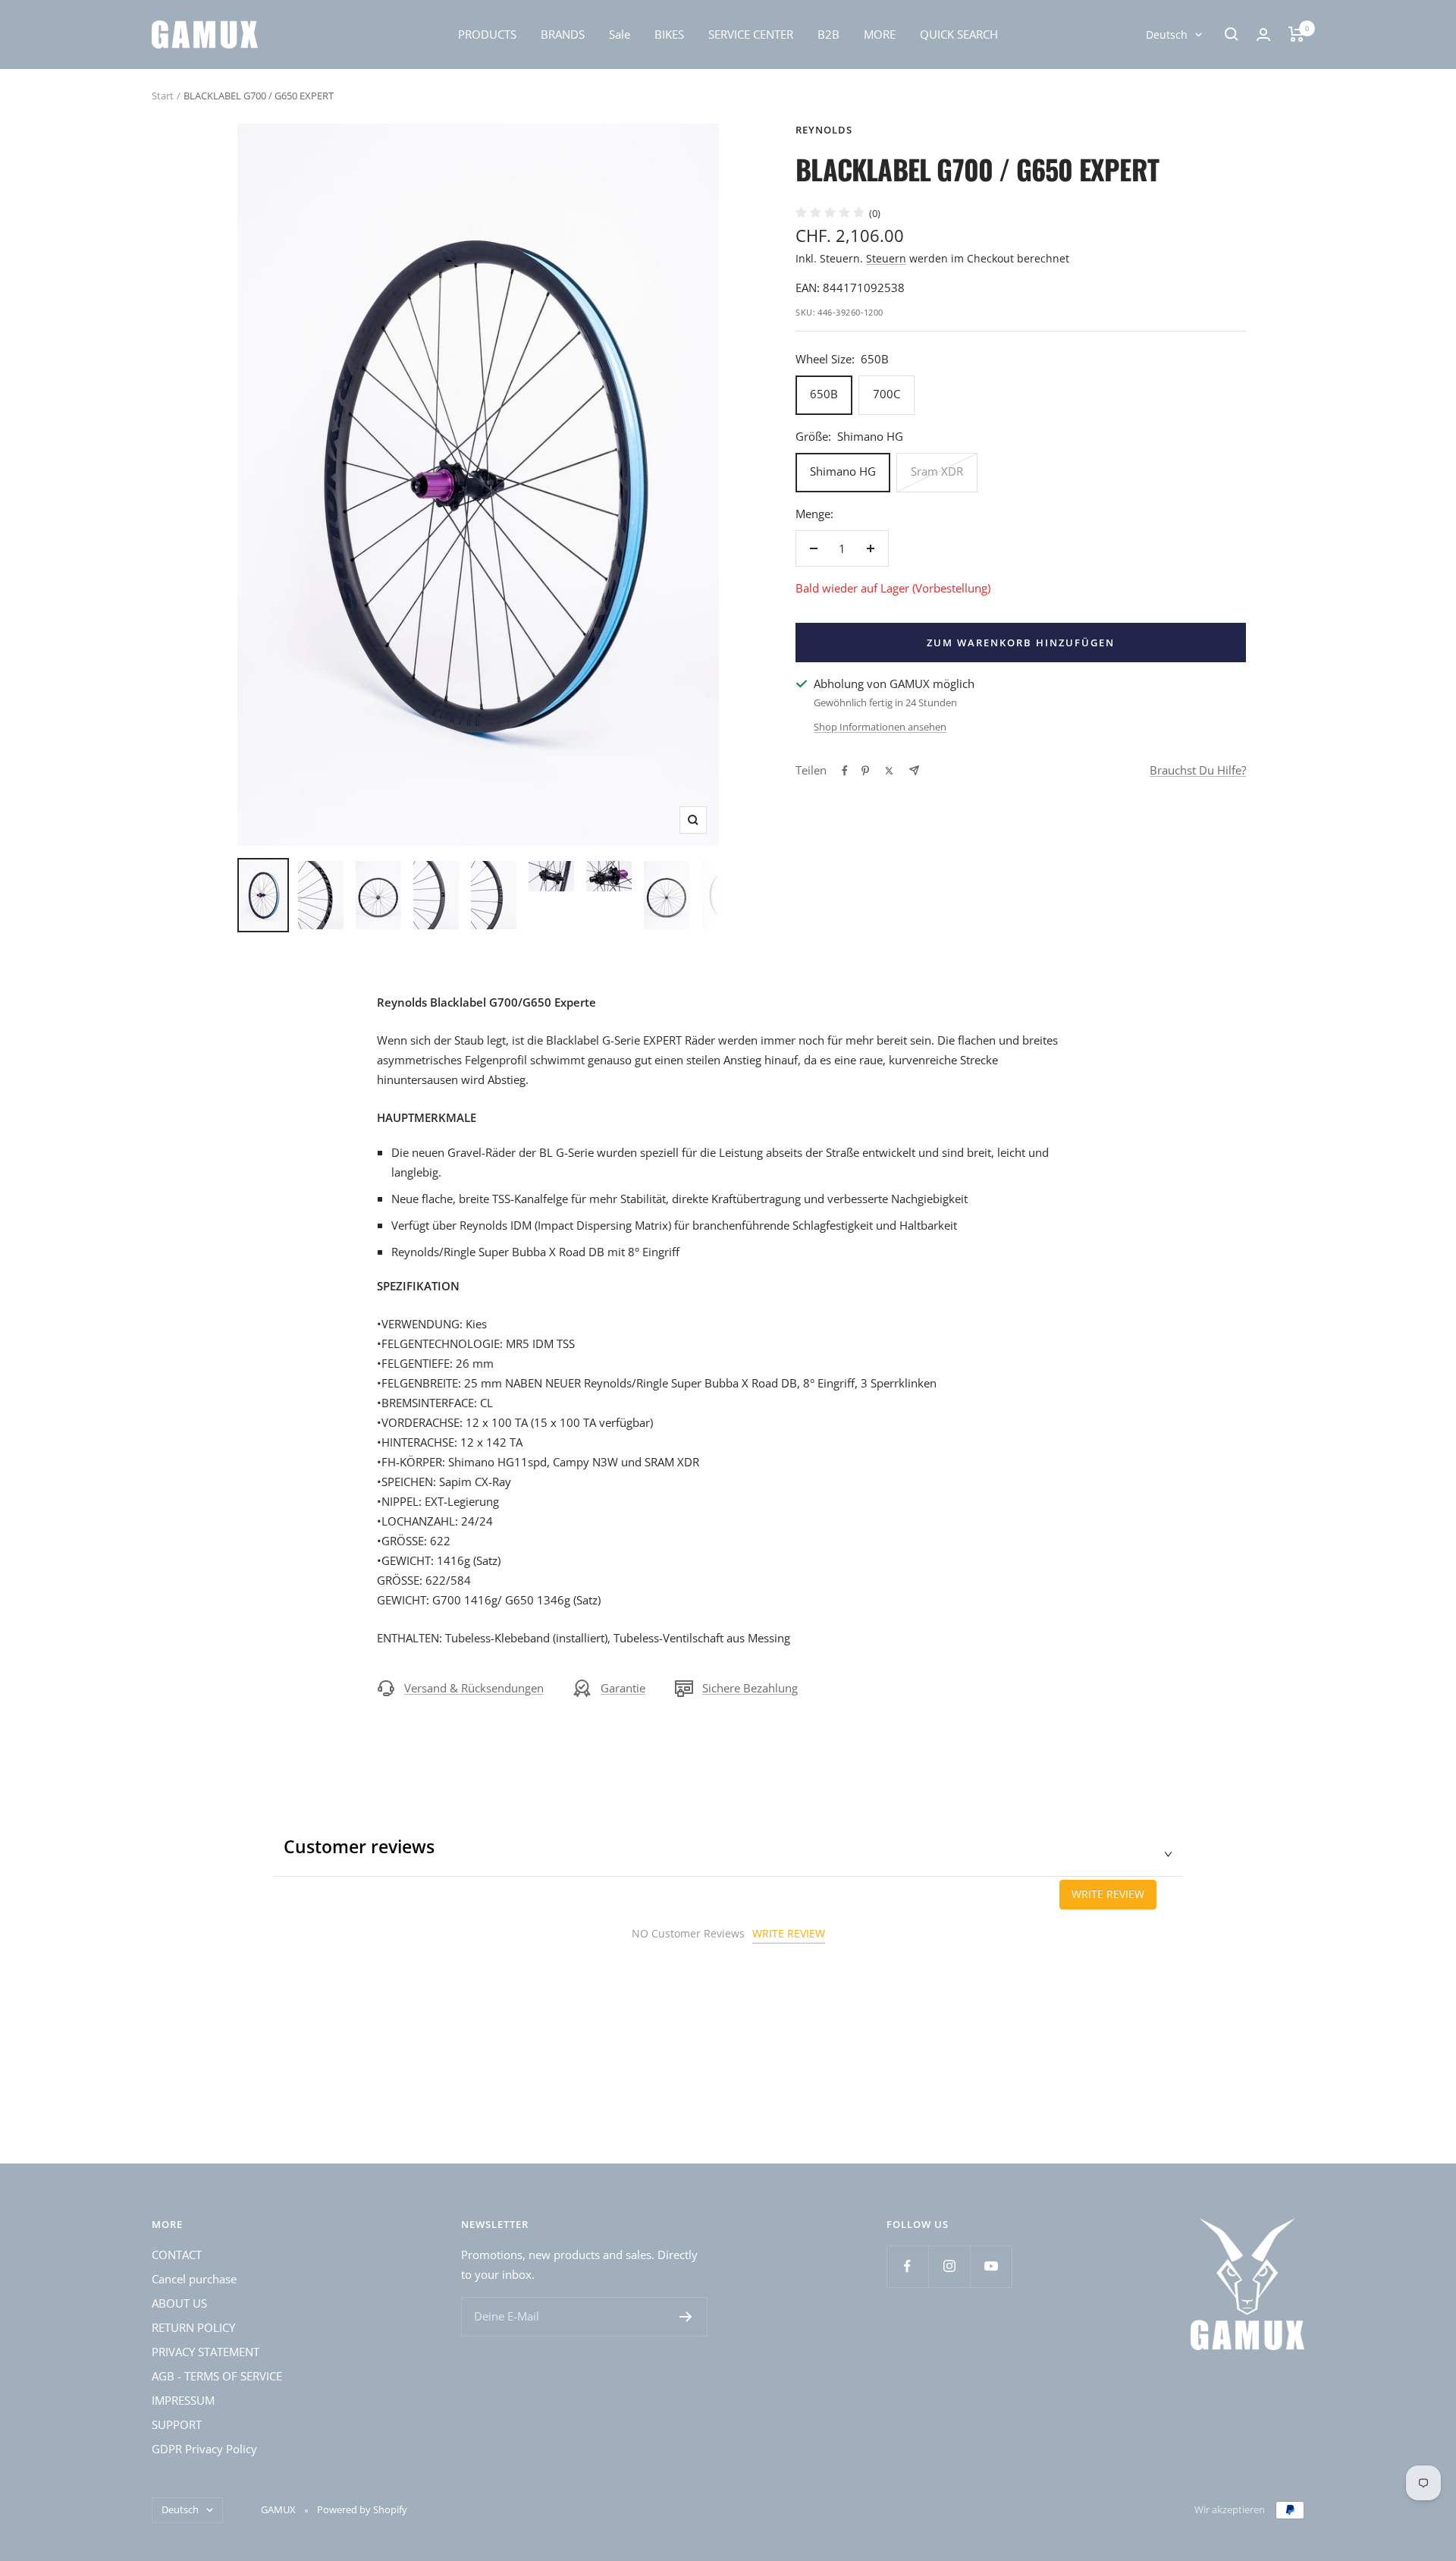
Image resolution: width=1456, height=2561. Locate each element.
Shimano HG (843, 471)
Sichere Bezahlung (750, 1688)
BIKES (669, 34)
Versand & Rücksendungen (474, 1688)
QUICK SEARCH (959, 34)
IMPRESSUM (183, 2400)
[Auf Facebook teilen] (845, 771)
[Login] (1263, 35)
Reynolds (824, 130)
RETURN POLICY (193, 2327)
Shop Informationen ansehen (880, 727)
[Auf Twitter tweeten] (889, 771)
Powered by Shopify (362, 2509)
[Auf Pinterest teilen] (865, 771)
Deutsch (1167, 35)
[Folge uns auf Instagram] (949, 2266)
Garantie (623, 1688)
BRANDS (563, 34)
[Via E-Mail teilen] (914, 770)
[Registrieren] (686, 2317)
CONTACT (177, 2255)
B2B (828, 34)
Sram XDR (937, 471)
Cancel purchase (194, 2279)
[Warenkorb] (1296, 34)
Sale (620, 34)
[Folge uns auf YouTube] (991, 2266)
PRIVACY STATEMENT (206, 2352)
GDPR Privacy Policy (204, 2449)
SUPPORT (177, 2424)
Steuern (886, 258)
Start (163, 96)
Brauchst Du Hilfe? (1198, 770)
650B (824, 394)
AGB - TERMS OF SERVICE (217, 2376)
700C (886, 394)
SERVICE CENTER (751, 34)
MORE (880, 34)
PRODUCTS (487, 34)
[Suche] (1232, 34)
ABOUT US (179, 2303)
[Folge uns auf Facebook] (907, 2266)
